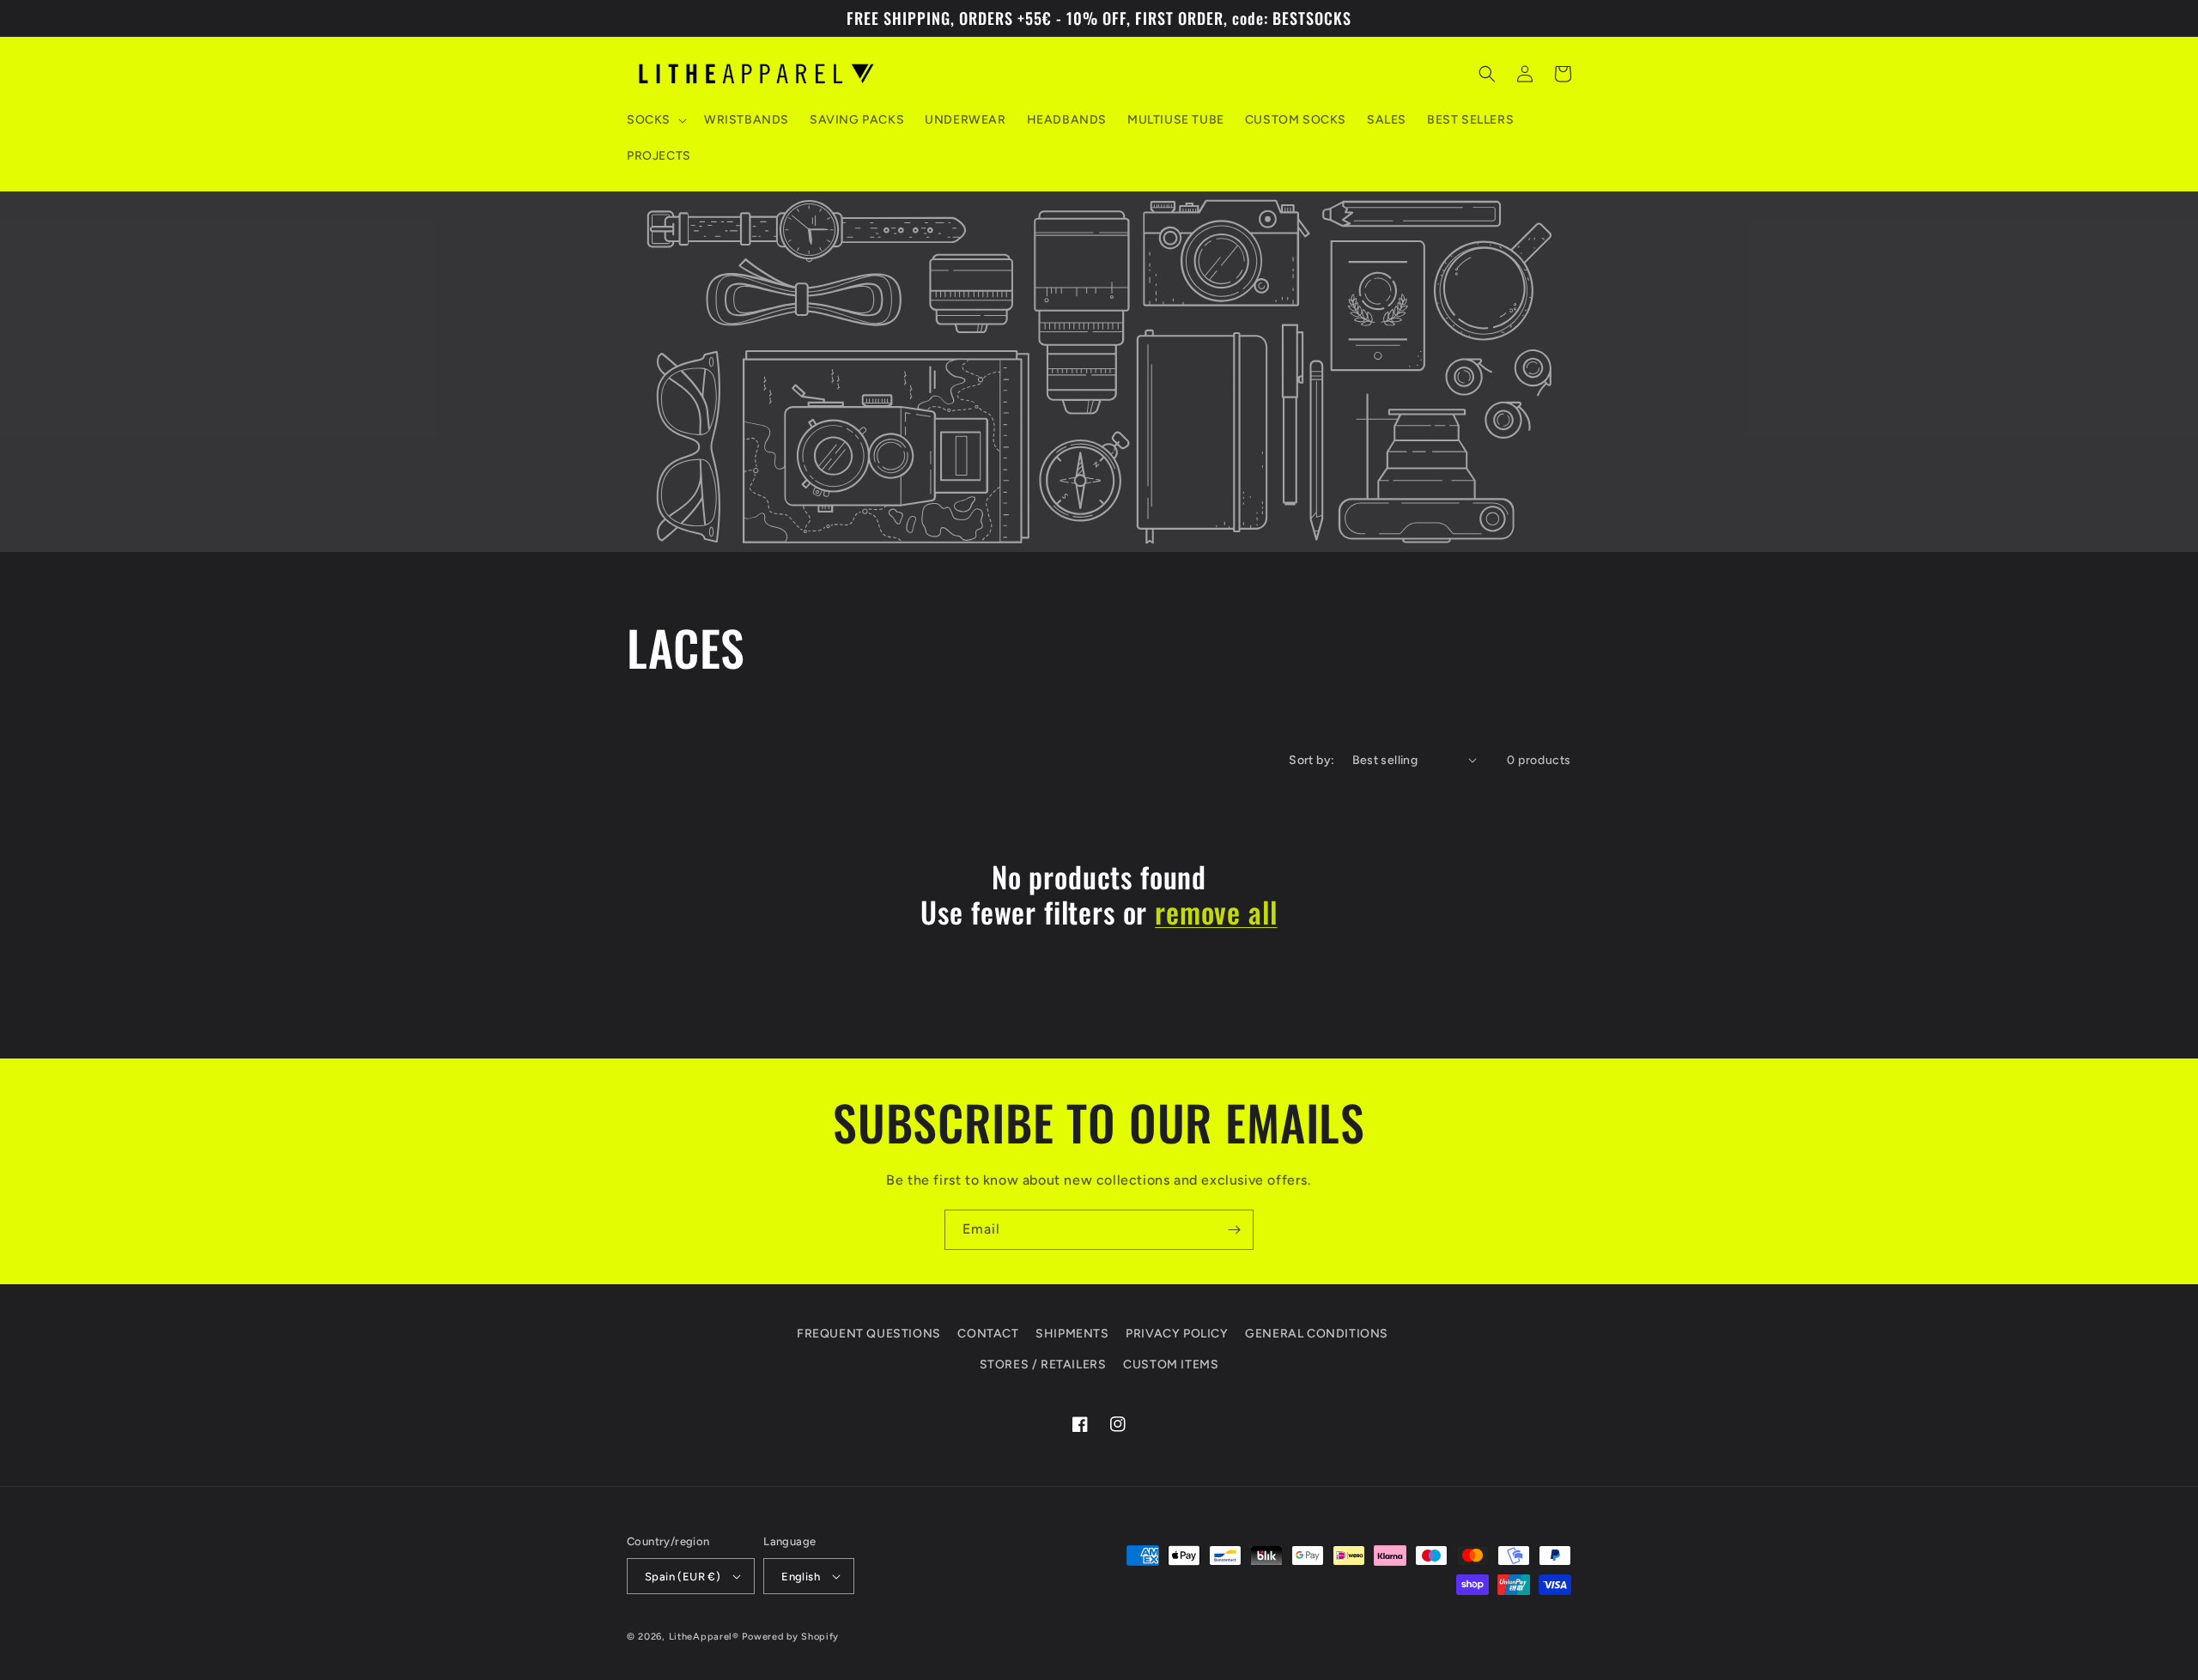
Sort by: (1312, 760)
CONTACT (988, 1334)
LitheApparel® (704, 1637)
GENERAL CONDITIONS (1317, 1334)
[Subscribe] (1234, 1230)
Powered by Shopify (790, 1637)
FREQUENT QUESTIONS (869, 1334)
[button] (655, 120)
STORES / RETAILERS (1043, 1365)
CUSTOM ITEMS (1171, 1365)
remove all (1216, 912)
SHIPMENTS (1072, 1334)
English (801, 1577)
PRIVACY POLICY (1177, 1334)
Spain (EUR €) (683, 1577)
